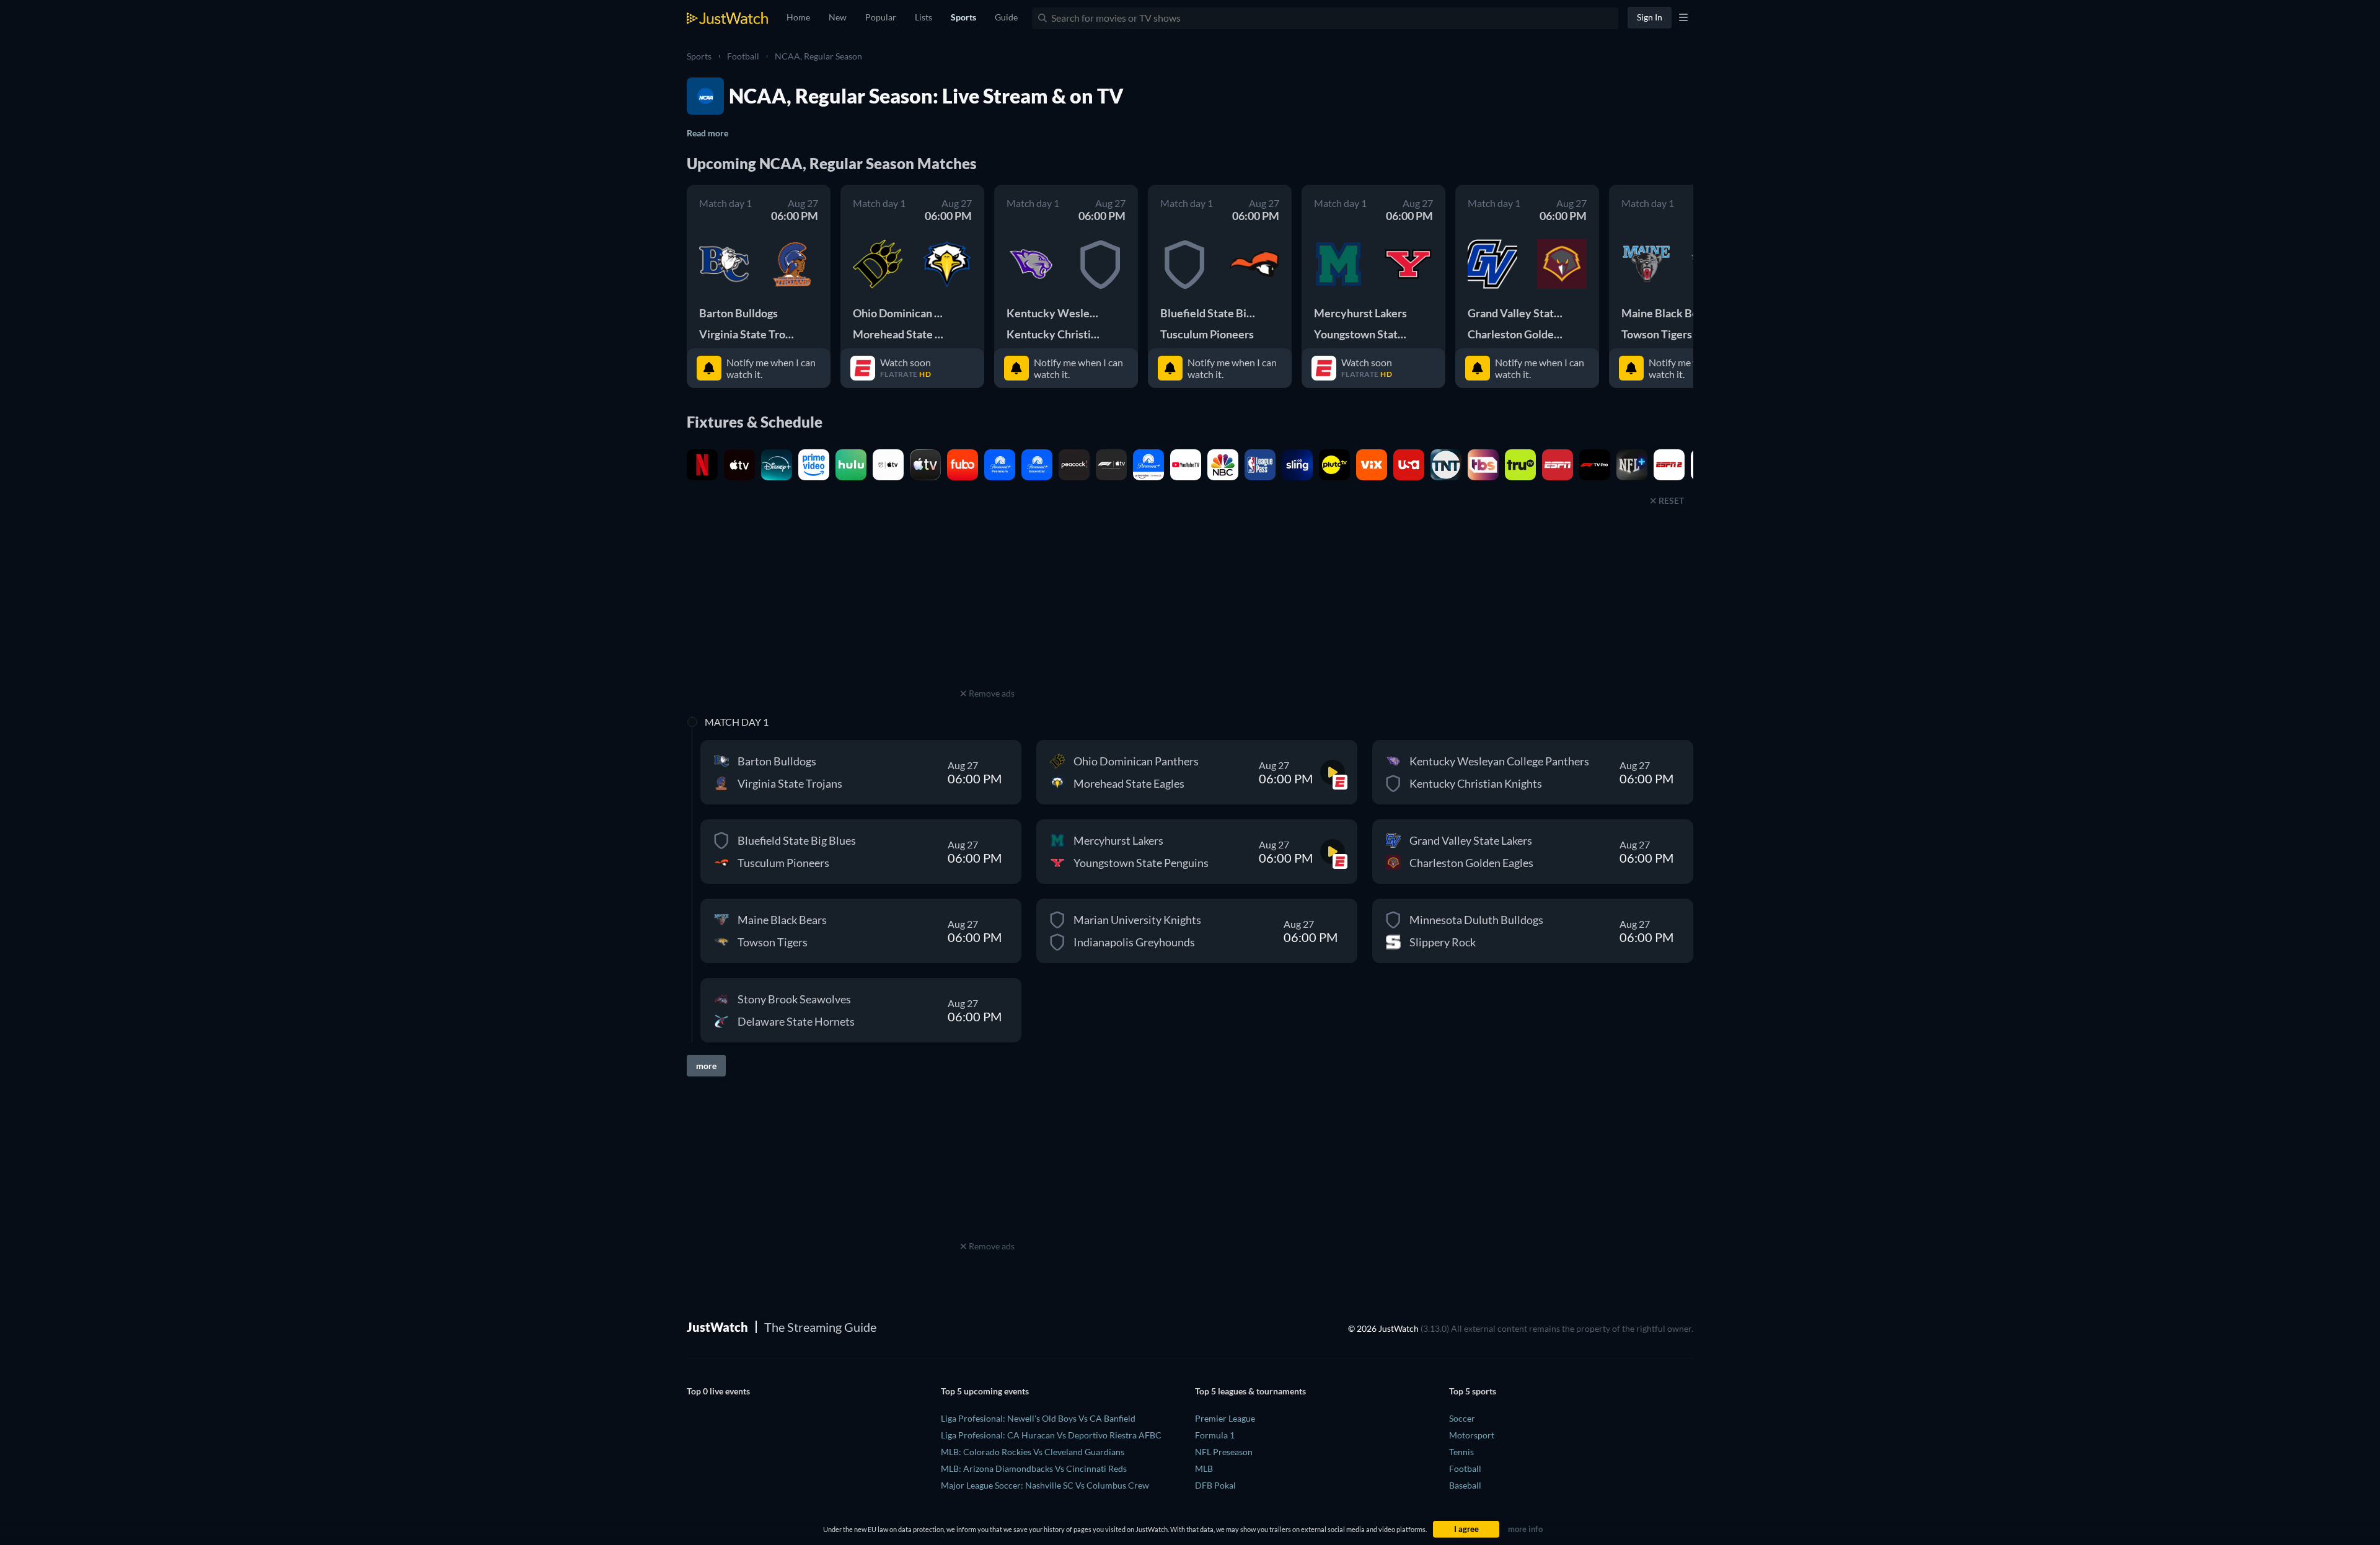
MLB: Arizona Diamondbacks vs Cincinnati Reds (1034, 1468)
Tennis (1461, 1452)
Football (743, 56)
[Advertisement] (987, 607)
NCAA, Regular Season (818, 56)
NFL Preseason (1224, 1452)
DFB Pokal (1215, 1485)
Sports (699, 56)
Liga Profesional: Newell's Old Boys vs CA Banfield (1038, 1418)
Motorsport (1472, 1435)
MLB (1204, 1468)
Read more (707, 133)
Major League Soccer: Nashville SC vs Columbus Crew (1045, 1485)
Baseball (1465, 1485)
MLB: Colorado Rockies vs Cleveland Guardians (1033, 1452)
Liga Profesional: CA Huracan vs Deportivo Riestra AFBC (1051, 1435)
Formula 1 (1215, 1435)
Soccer (1462, 1418)
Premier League (1225, 1418)
